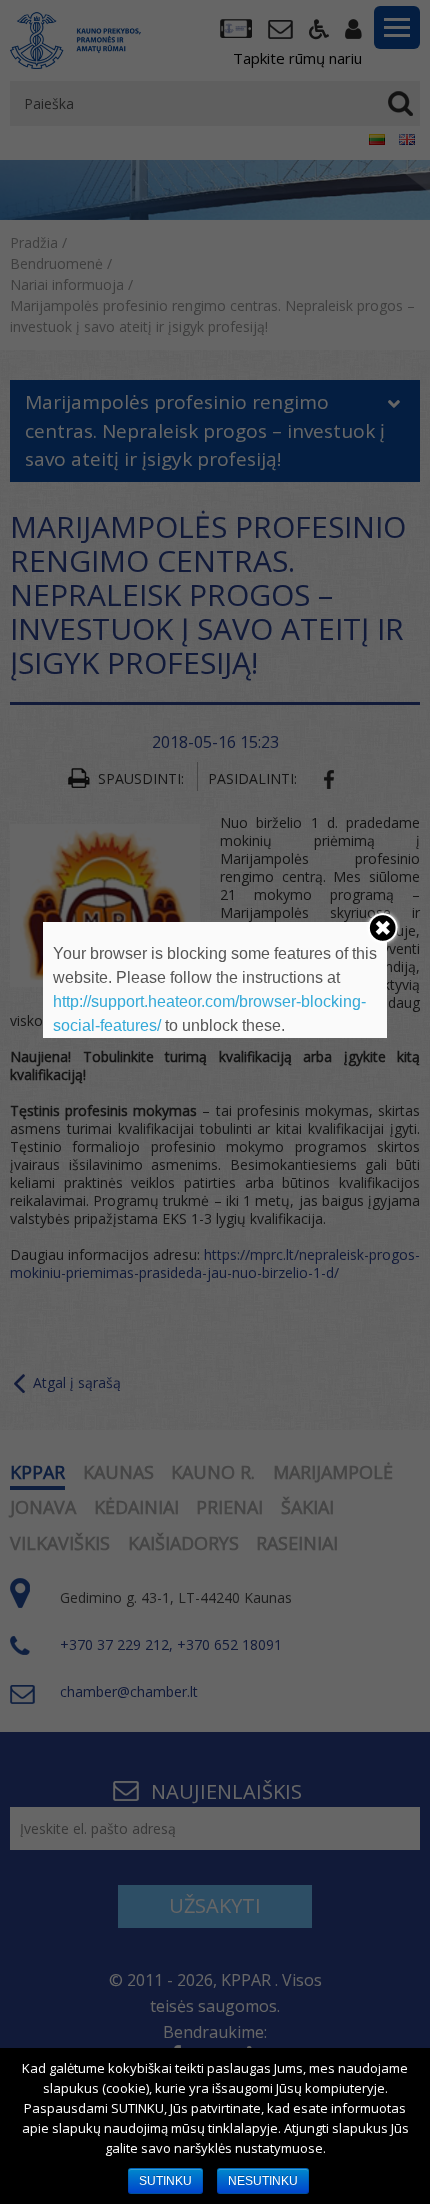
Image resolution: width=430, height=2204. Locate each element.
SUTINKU (165, 2181)
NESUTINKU (263, 2181)
